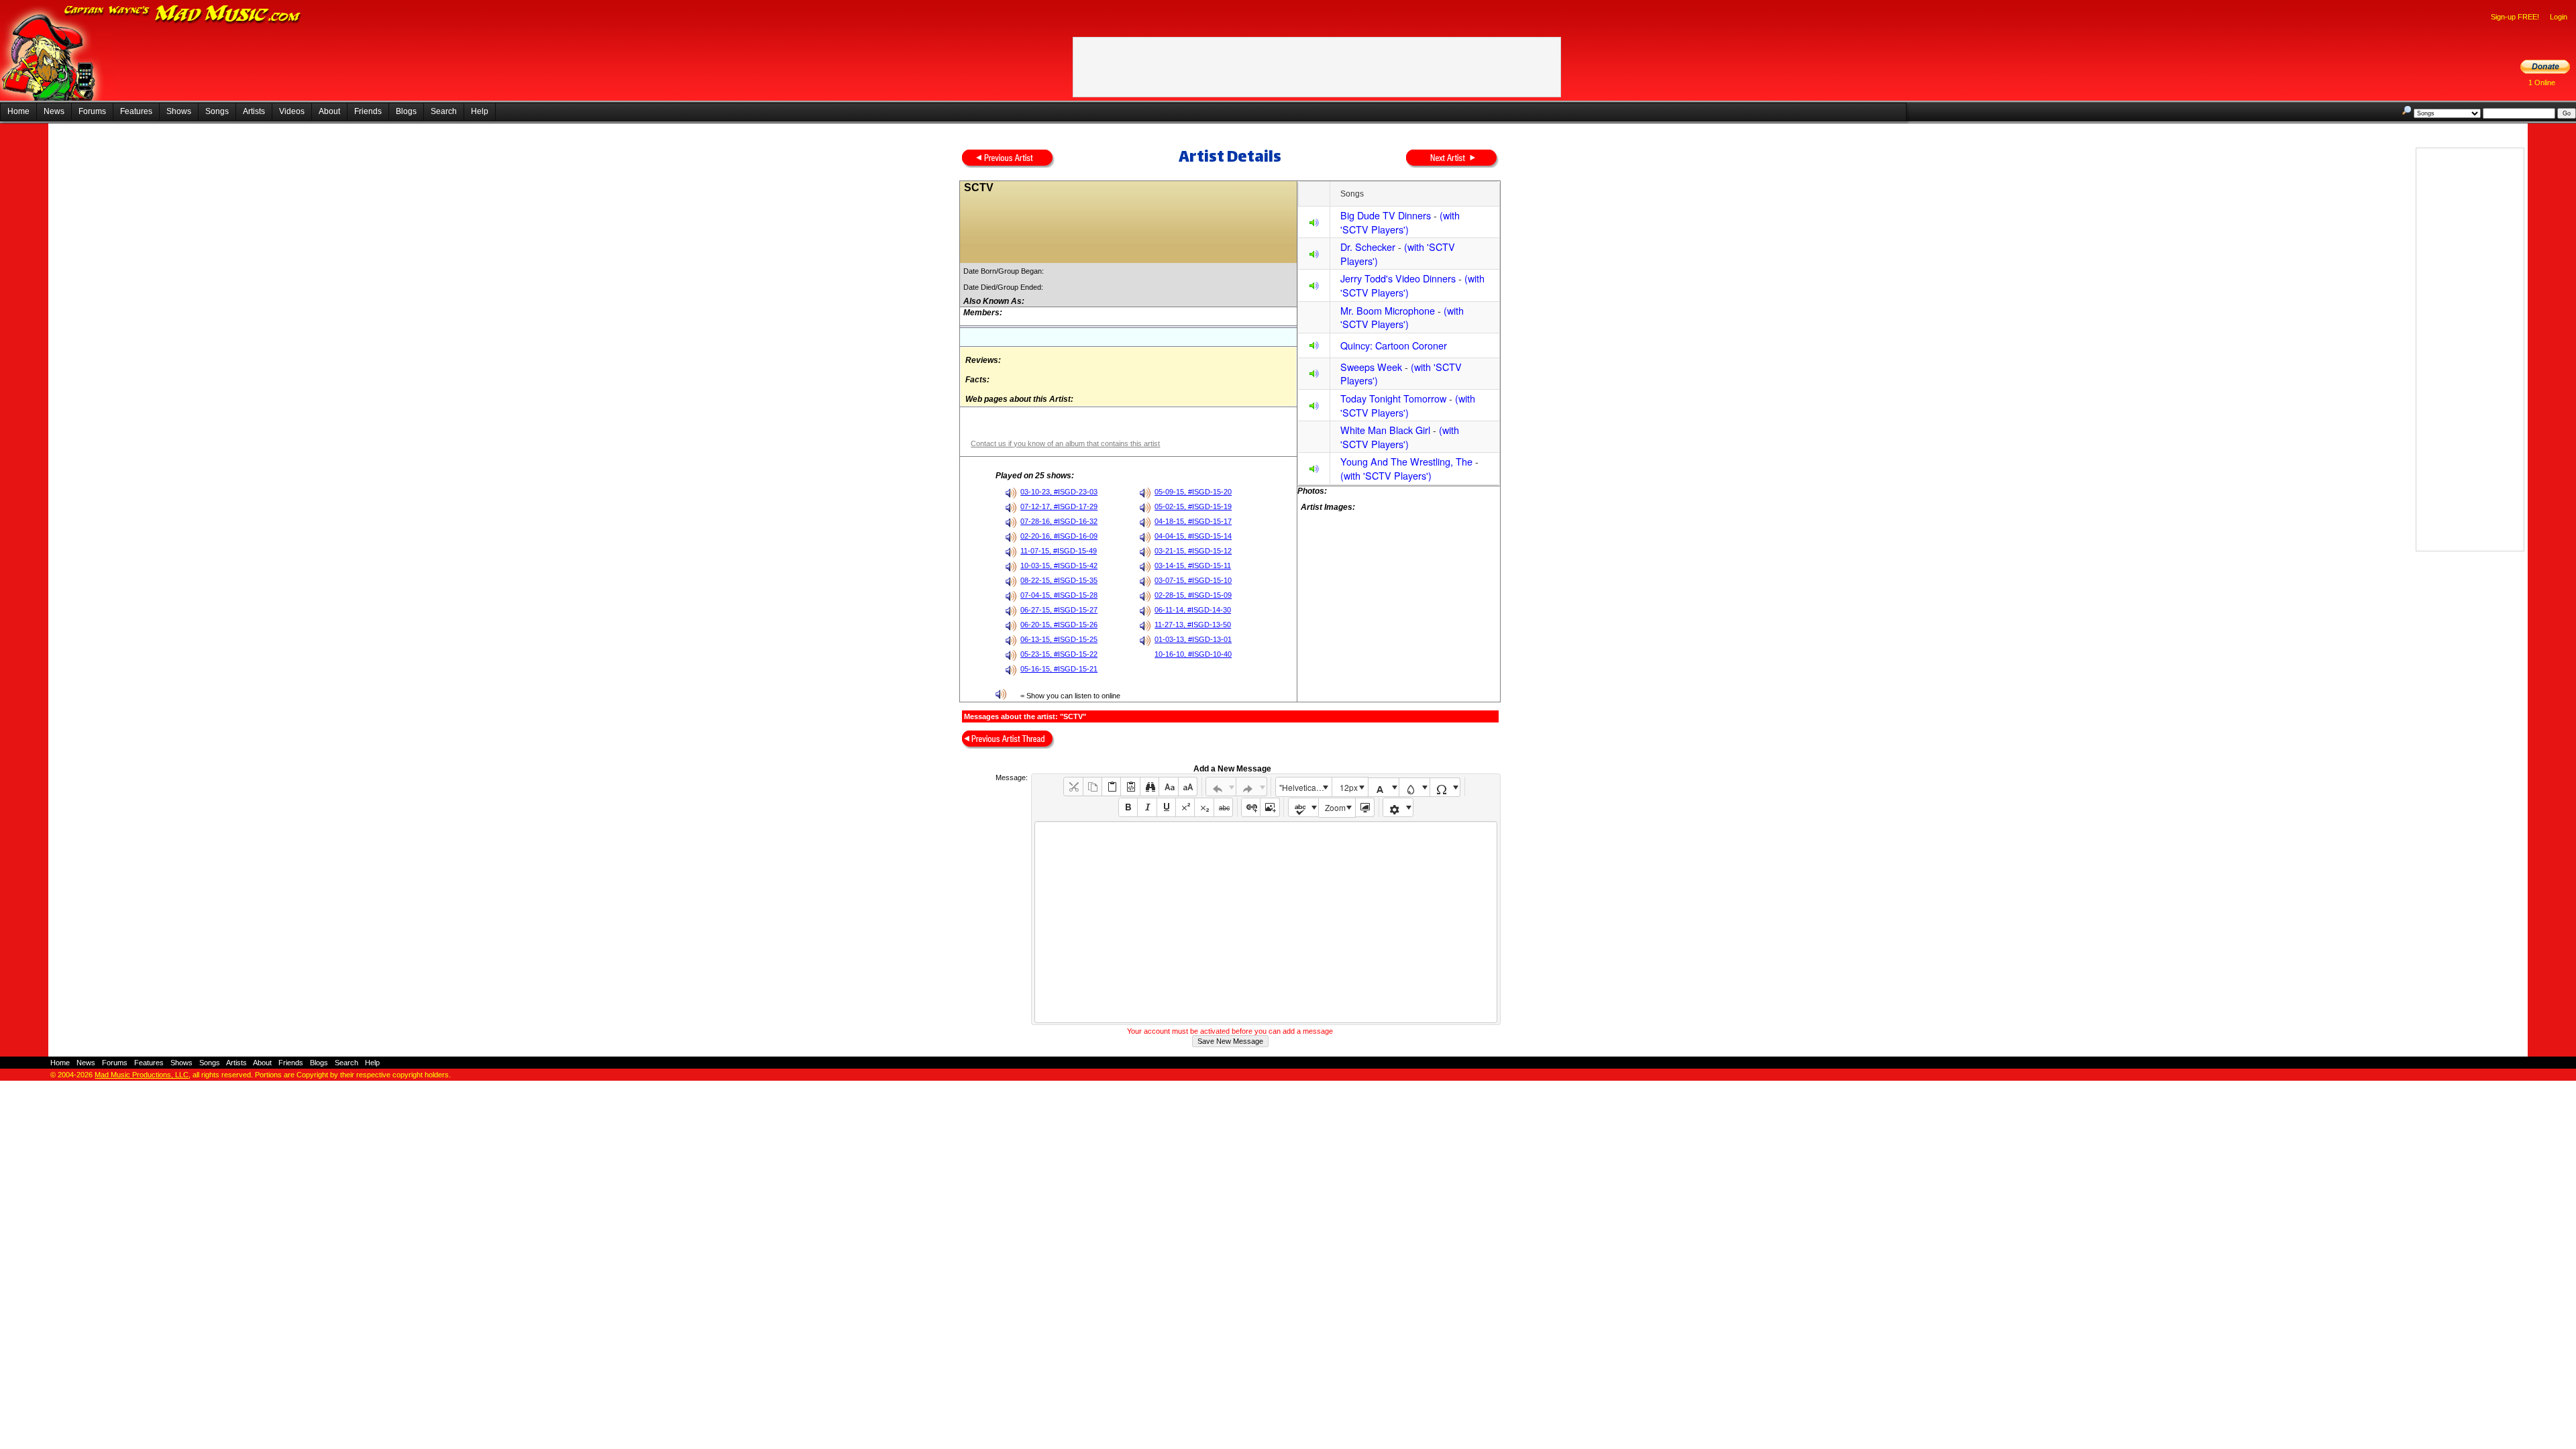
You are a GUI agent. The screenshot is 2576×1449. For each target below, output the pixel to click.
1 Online (2542, 83)
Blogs (406, 111)
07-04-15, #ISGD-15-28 (1059, 595)
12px (1349, 787)
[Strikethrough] (1223, 807)
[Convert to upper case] (1188, 787)
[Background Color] (1414, 787)
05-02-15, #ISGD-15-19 (1193, 506)
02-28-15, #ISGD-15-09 (1193, 595)
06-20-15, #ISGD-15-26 (1059, 625)
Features (136, 111)
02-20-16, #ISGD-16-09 (1059, 536)
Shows (179, 111)
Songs (217, 111)
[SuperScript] (1185, 807)
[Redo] (1251, 787)
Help (480, 111)
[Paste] (1111, 787)
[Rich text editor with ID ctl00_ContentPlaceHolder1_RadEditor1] (1266, 922)
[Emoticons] (1398, 807)
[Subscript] (1204, 807)
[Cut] (1073, 787)
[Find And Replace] (1149, 787)
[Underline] (1166, 807)
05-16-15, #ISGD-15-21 (1059, 669)
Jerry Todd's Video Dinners (1398, 278)
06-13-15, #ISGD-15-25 (1059, 639)
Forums (92, 111)
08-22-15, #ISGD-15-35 (1059, 580)
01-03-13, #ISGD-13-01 (1193, 639)
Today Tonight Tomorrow (1393, 398)
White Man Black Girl (1385, 430)
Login (2559, 17)
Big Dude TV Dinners (1386, 215)
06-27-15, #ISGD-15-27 (1059, 610)
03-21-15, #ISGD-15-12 (1193, 551)
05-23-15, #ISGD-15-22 (1059, 654)
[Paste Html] (1130, 787)
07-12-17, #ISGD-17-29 (1059, 506)
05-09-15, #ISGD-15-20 (1193, 492)
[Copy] (1092, 787)
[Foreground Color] (1384, 787)
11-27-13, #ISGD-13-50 (1193, 625)
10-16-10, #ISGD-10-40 (1193, 654)
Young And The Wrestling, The (1406, 461)
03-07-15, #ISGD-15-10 (1193, 580)
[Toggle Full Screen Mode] (1365, 807)
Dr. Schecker (1368, 247)
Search (444, 111)
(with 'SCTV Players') (1400, 222)
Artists (254, 111)
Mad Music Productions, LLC (142, 1075)
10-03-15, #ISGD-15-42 (1059, 566)
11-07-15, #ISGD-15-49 (1059, 551)
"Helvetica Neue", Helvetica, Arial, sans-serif (1305, 787)
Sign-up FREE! (2515, 17)
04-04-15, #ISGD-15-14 (1193, 536)
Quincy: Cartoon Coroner (1394, 345)
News (54, 111)
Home (18, 111)
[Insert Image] (1270, 807)
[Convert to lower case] (1168, 787)
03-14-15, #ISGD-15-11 (1193, 566)
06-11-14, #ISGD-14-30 (1193, 610)
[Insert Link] (1251, 807)
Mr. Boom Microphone (1388, 310)
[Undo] (1221, 787)
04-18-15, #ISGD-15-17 (1193, 521)
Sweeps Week (1371, 367)
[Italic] (1147, 807)
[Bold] (1128, 807)
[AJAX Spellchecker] (1304, 807)
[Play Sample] (1314, 224)
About (329, 111)
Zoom (1335, 807)
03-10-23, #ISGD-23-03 (1059, 492)
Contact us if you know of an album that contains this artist (1065, 443)
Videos (292, 111)
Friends (368, 111)
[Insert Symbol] (1445, 787)
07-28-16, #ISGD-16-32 (1059, 521)
